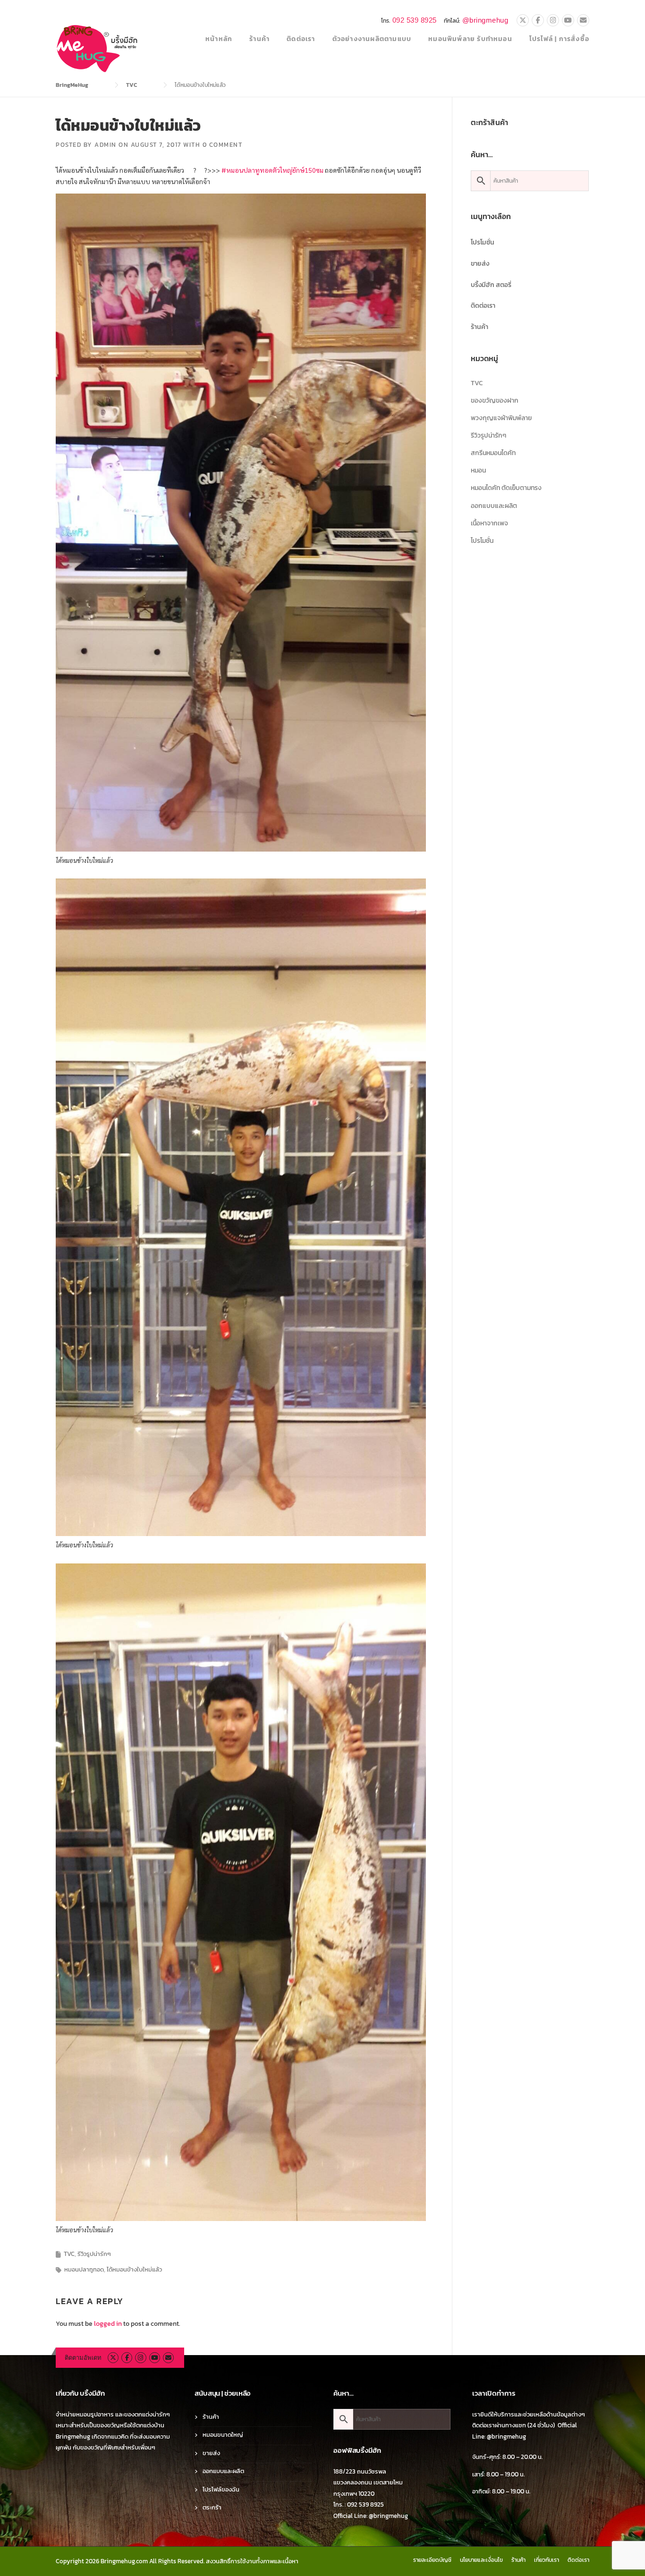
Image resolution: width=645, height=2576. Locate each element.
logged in (108, 2324)
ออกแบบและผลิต (494, 506)
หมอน (478, 470)
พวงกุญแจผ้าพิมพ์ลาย (501, 418)
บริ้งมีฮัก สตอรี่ (491, 285)
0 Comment (223, 145)
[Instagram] (553, 21)
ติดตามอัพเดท (83, 2358)
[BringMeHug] (98, 48)
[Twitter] (523, 21)
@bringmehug (485, 20)
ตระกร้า (212, 2507)
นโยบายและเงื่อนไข (481, 2560)
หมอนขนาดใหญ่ (223, 2435)
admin (106, 145)
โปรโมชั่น (483, 242)
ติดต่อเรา (301, 39)
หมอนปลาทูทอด (84, 2269)
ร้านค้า (259, 39)
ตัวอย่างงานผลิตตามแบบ (372, 39)
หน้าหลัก (219, 39)
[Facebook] (538, 21)
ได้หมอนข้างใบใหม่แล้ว (134, 2269)
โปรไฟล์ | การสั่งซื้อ (559, 39)
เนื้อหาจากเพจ (489, 523)
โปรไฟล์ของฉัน (221, 2489)
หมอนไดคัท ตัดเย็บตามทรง (506, 488)
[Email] (583, 21)
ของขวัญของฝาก (495, 401)
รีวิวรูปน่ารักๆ (94, 2254)
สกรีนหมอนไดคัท (493, 453)
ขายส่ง (480, 264)
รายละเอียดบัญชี (432, 2560)
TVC (69, 2254)
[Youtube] (568, 21)
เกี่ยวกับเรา (547, 2560)
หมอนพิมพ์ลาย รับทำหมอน (470, 39)
